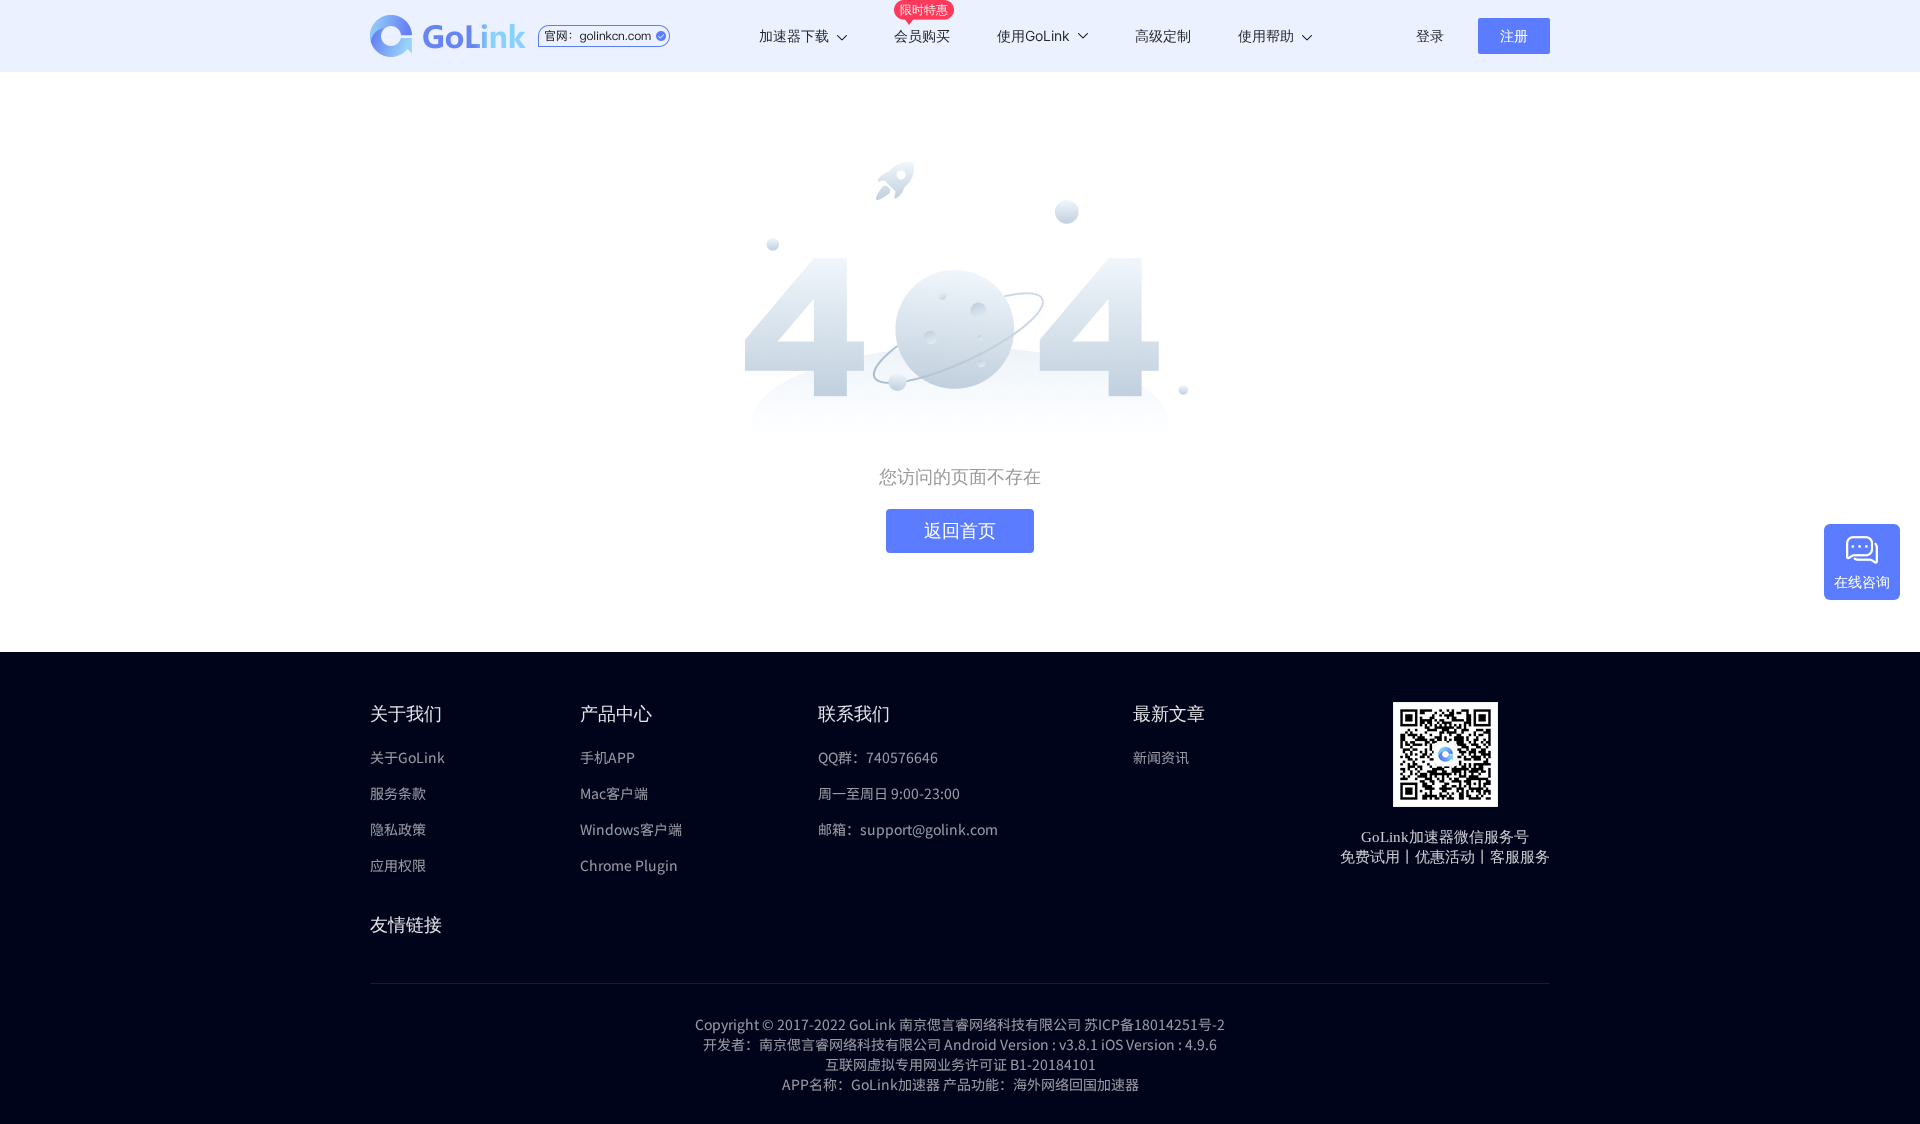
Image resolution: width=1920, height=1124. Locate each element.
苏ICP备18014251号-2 (1154, 1024)
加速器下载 (794, 35)
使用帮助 (1266, 35)
